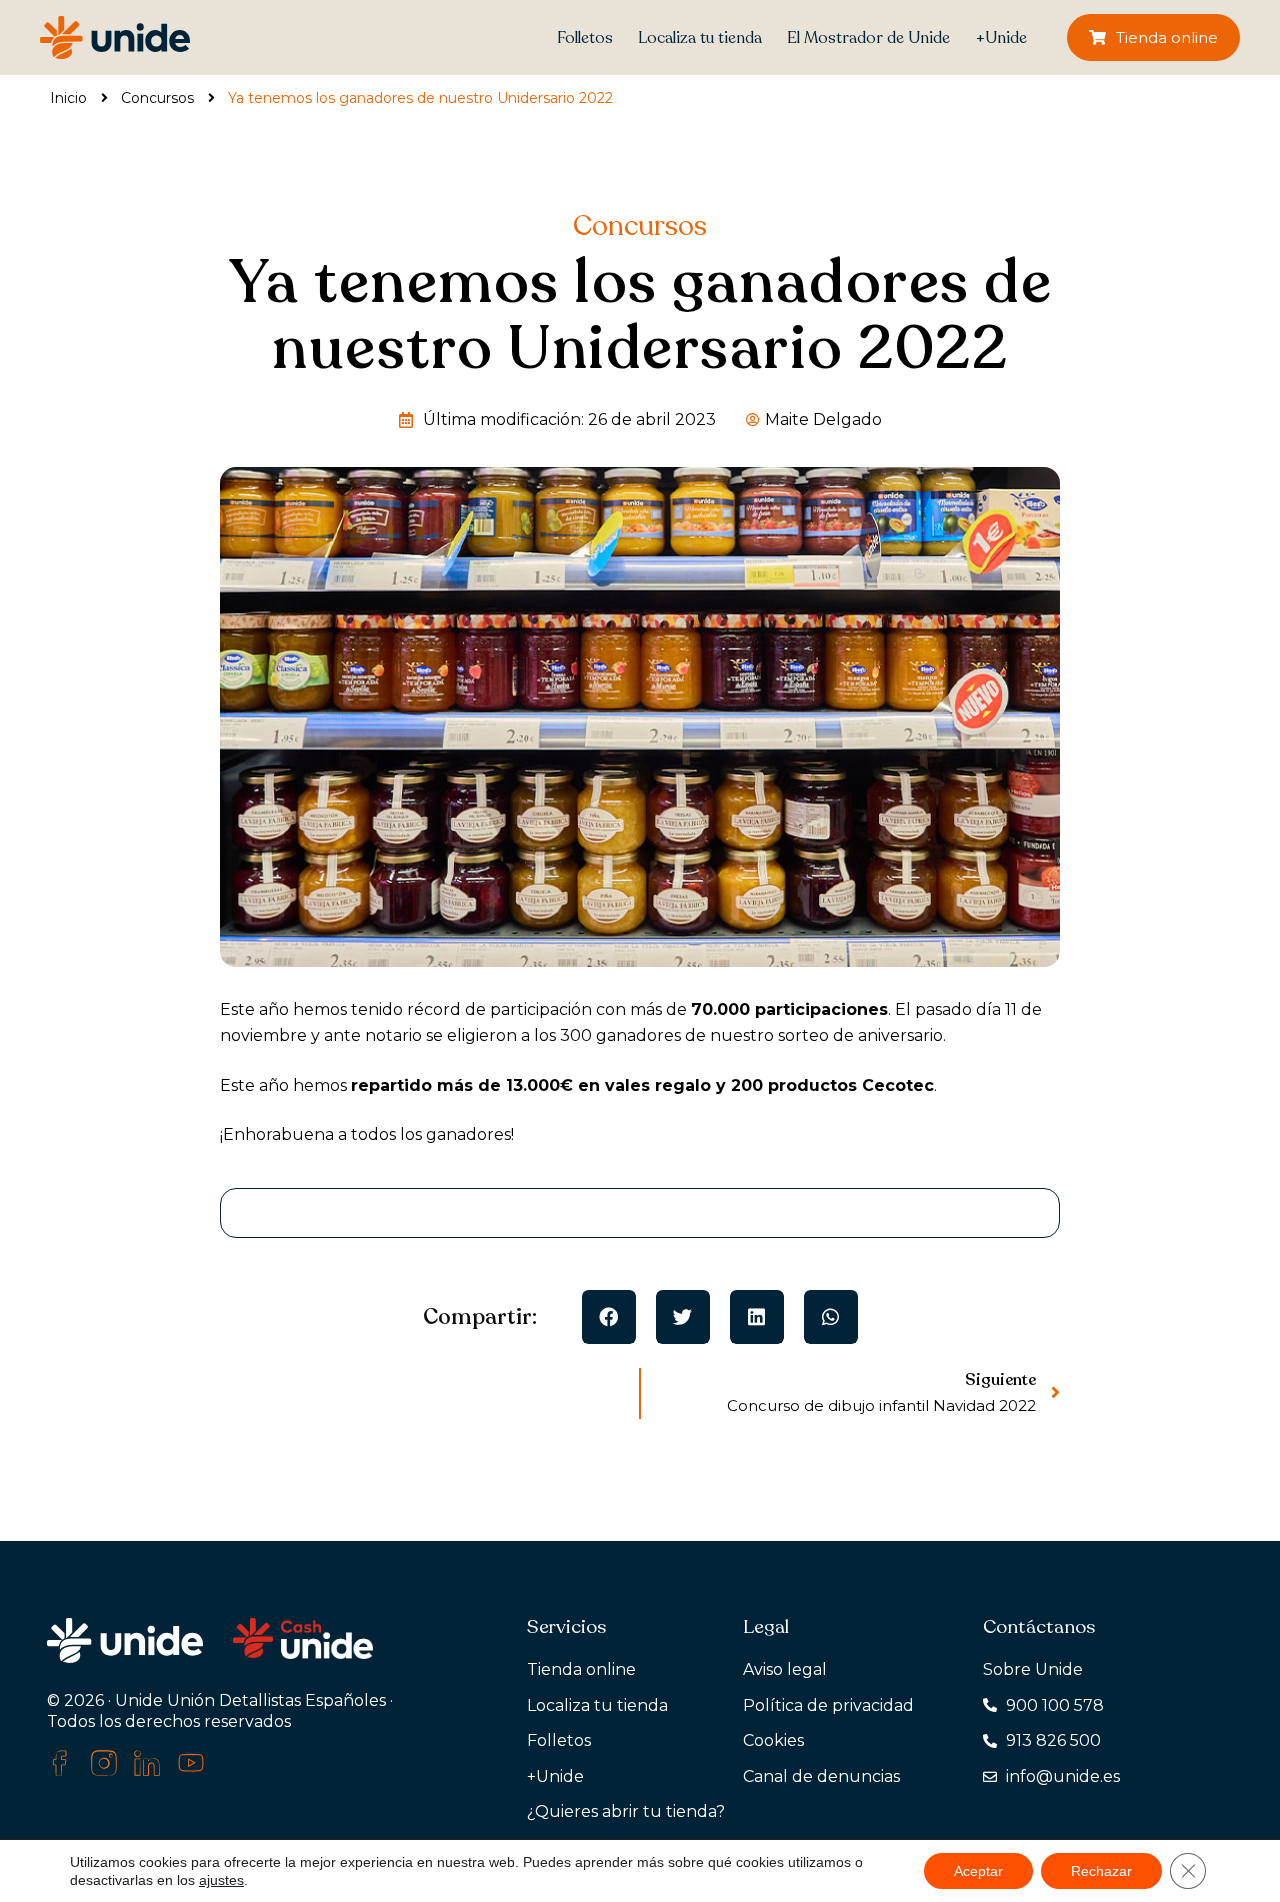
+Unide (1001, 38)
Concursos (157, 98)
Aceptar (978, 1871)
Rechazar (1101, 1871)
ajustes (221, 1880)
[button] (609, 1317)
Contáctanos (1039, 1627)
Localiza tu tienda (700, 38)
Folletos (585, 38)
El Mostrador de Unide (868, 38)
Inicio (68, 98)
